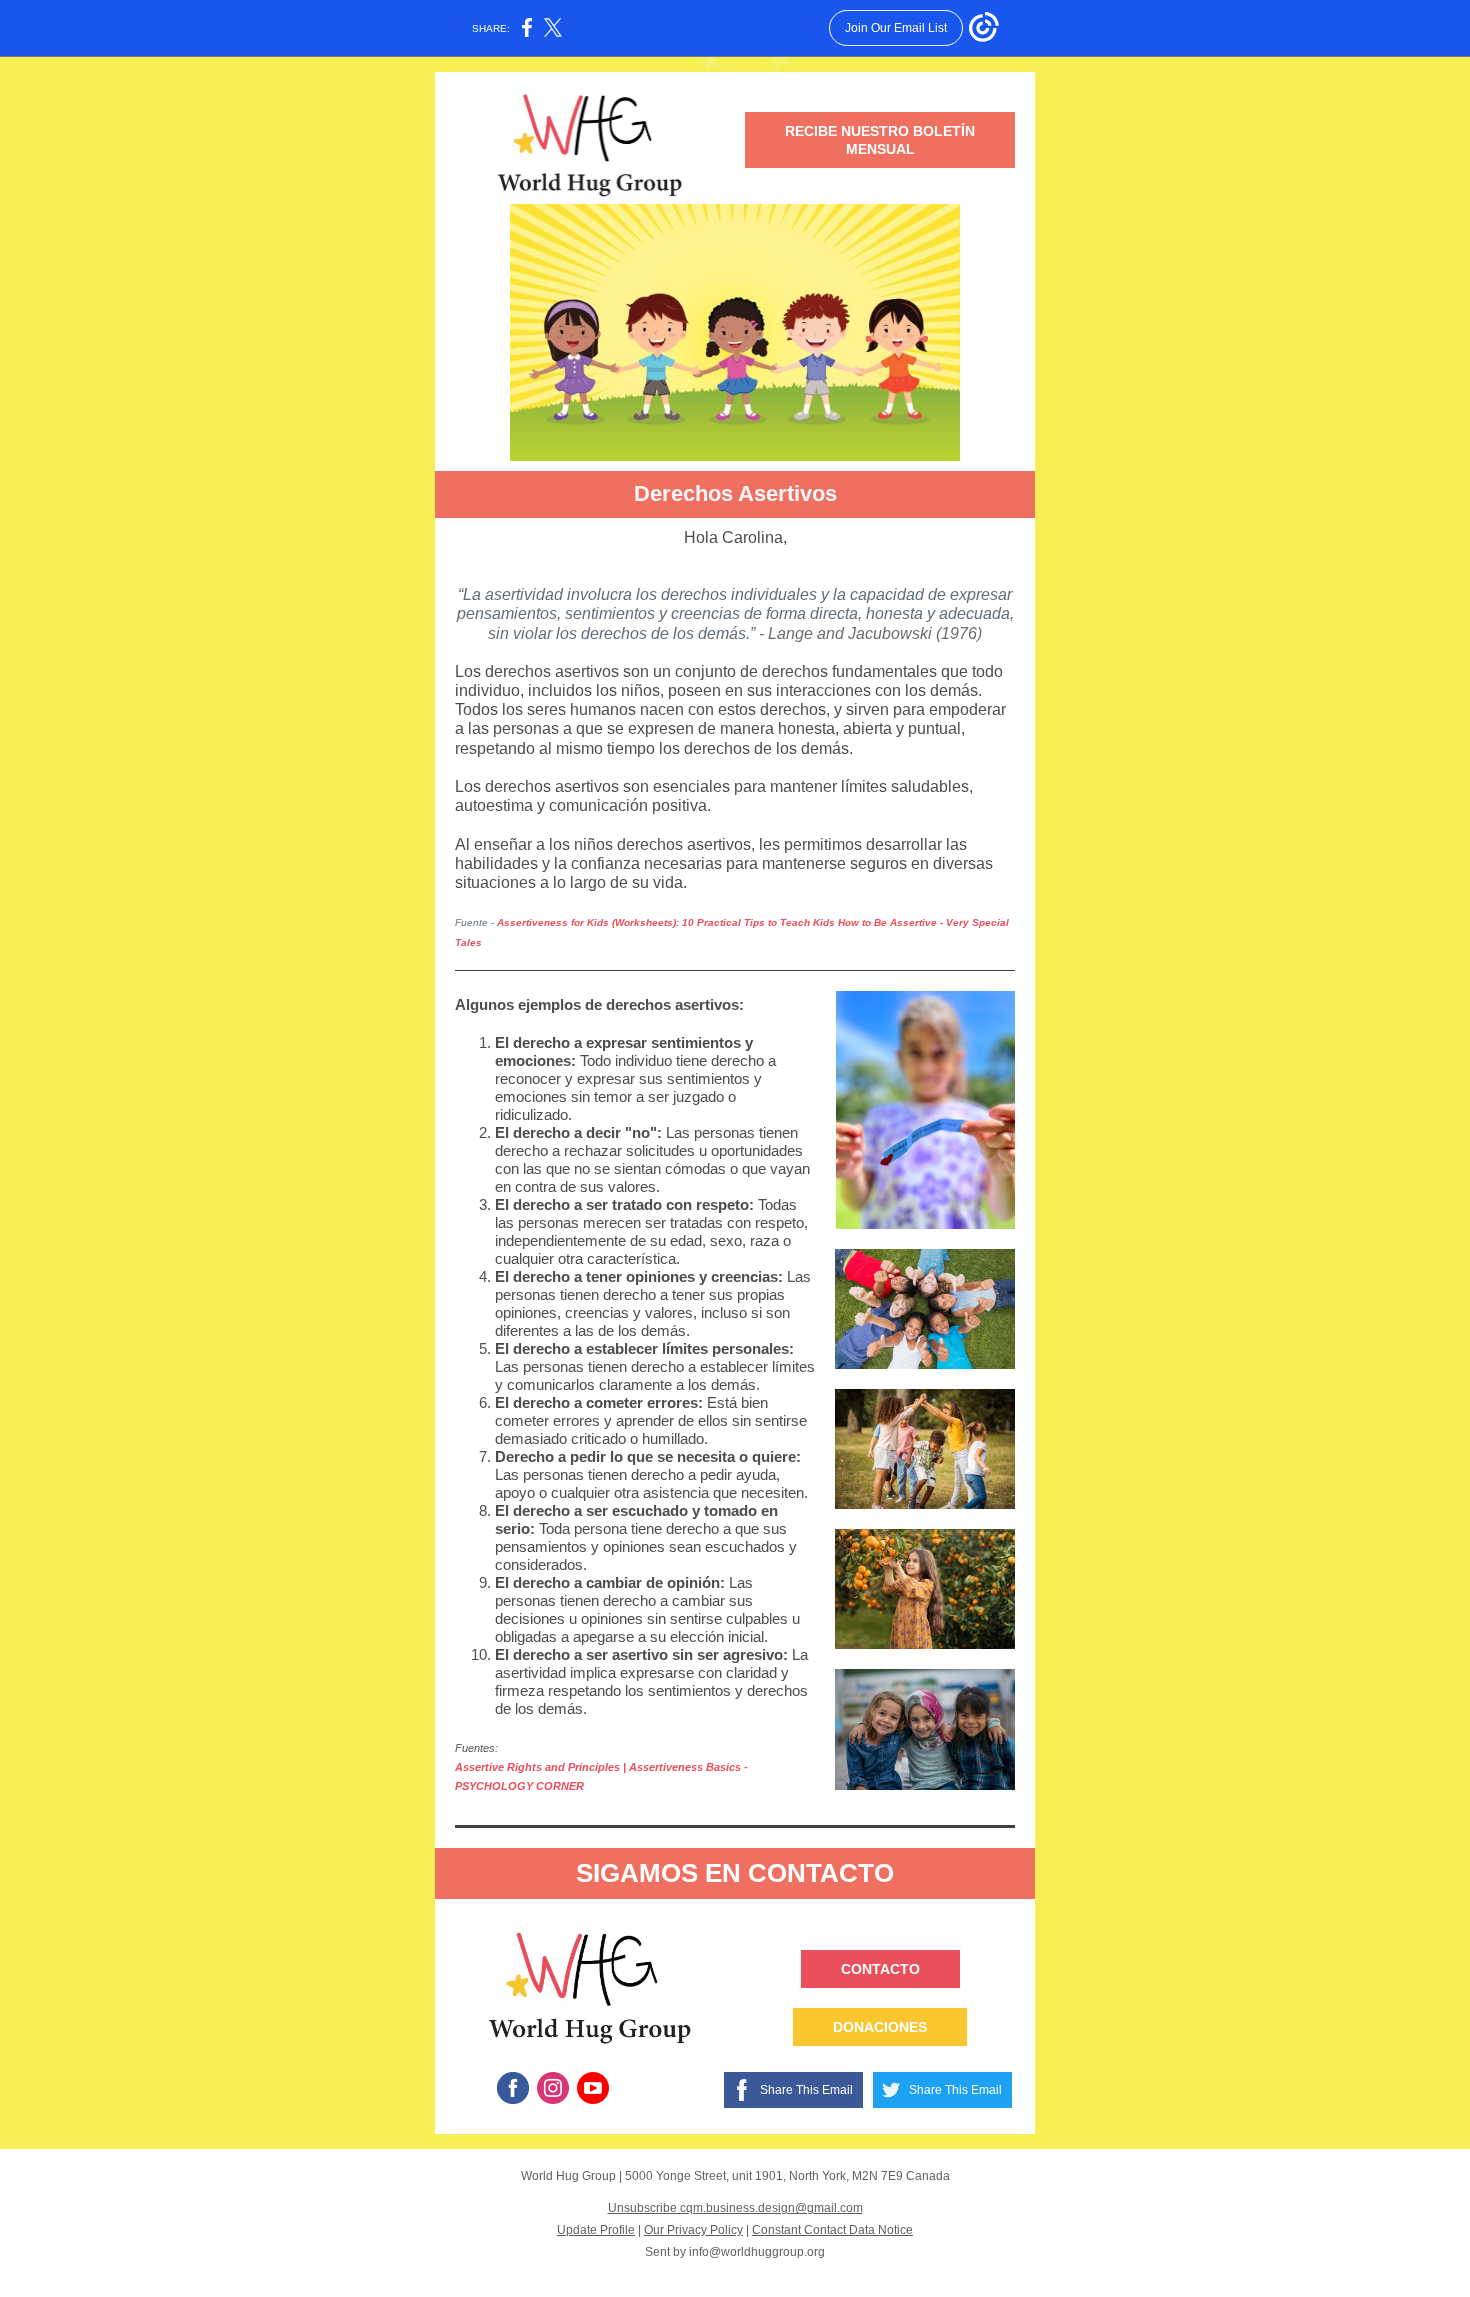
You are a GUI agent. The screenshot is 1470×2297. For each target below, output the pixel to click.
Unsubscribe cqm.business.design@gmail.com (735, 2208)
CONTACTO (880, 1969)
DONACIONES (880, 2027)
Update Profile (596, 2230)
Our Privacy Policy (693, 2230)
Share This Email (806, 2090)
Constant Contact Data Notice (832, 2230)
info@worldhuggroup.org (757, 2252)
